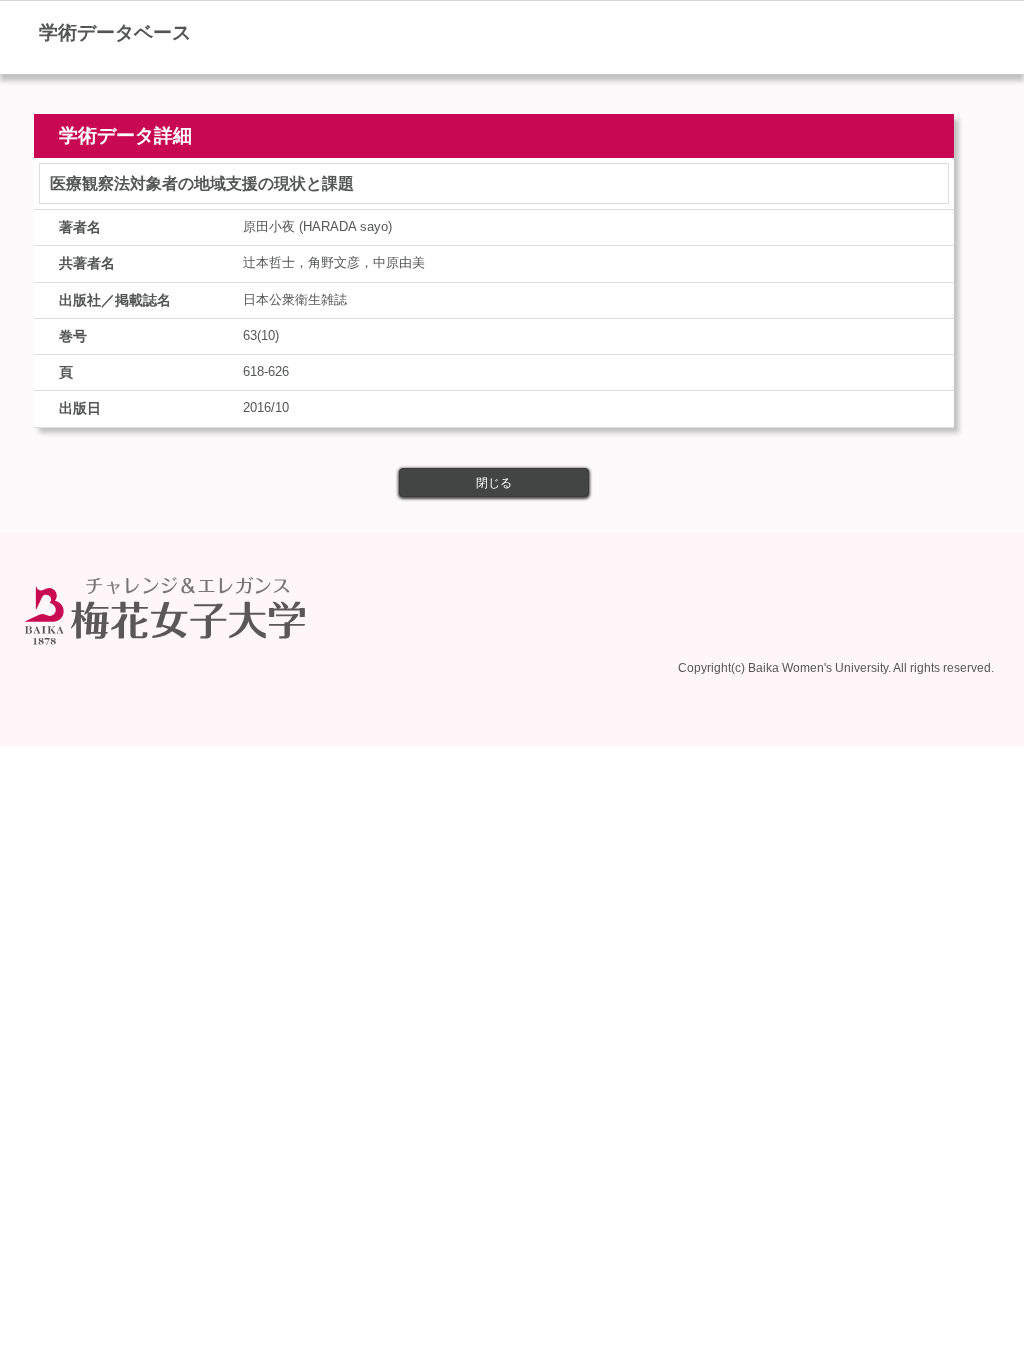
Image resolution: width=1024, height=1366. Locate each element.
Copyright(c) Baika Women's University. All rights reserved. (836, 668)
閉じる (494, 483)
